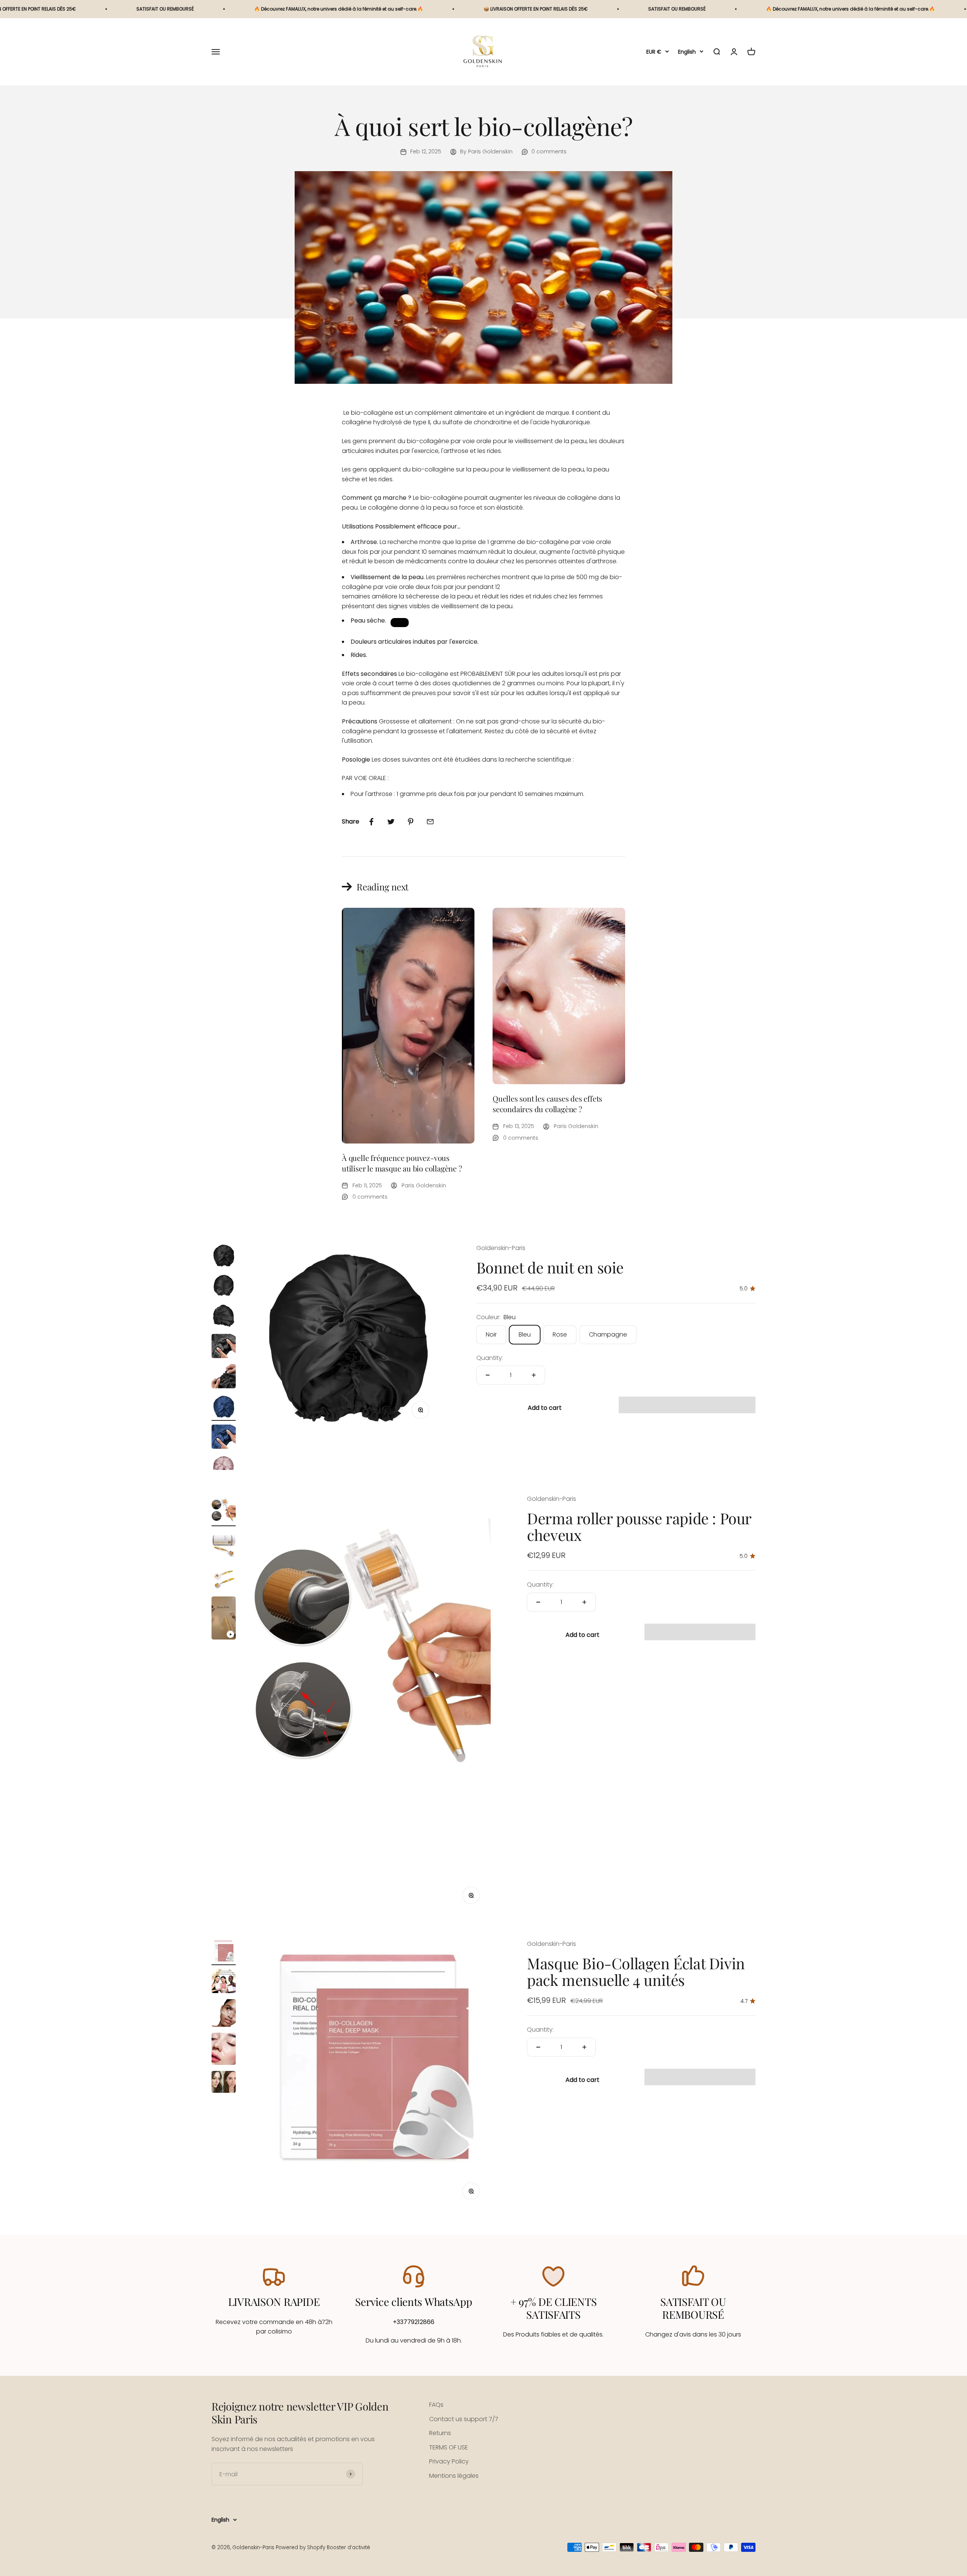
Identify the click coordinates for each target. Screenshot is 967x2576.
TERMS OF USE (449, 2447)
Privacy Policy (449, 2461)
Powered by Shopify (300, 2547)
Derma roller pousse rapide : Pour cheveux (639, 1526)
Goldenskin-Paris (501, 1248)
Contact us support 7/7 (464, 2419)
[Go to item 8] (224, 1468)
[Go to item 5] (224, 1377)
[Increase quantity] (534, 1375)
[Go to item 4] (224, 1347)
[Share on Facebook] (371, 822)
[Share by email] (430, 822)
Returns (440, 2433)
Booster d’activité (348, 2547)
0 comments (549, 151)
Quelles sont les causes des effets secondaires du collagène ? (547, 1104)
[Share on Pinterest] (411, 822)
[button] (687, 1405)
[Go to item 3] (224, 1317)
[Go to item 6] (224, 1408)
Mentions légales (454, 2476)
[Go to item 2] (224, 1287)
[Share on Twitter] (391, 822)
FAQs (436, 2405)
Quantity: (490, 1358)
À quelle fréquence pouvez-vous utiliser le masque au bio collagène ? (402, 1163)
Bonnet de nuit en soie (550, 1267)
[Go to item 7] (224, 1438)
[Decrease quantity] (488, 1375)
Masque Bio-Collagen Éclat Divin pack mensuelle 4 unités (636, 1971)
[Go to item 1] (224, 1256)
